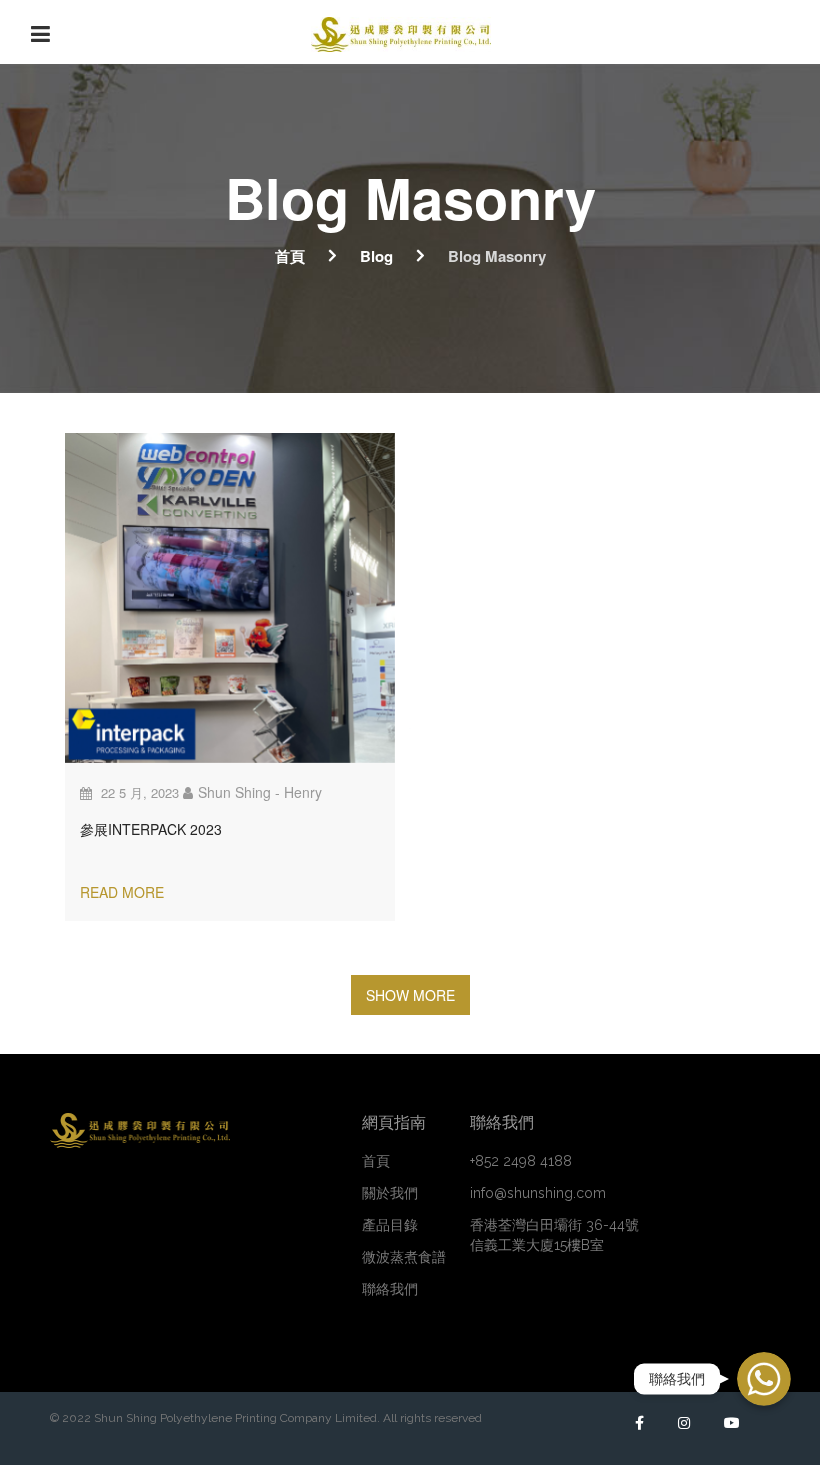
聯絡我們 (390, 1289)
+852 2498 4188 (521, 1161)
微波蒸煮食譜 (404, 1257)
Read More (122, 892)
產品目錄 (390, 1225)
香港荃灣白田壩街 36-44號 (554, 1235)
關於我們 (390, 1193)
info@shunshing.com (538, 1193)
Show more (410, 995)
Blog (376, 256)
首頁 (290, 256)
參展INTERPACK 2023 (151, 829)
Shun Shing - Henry (260, 792)
